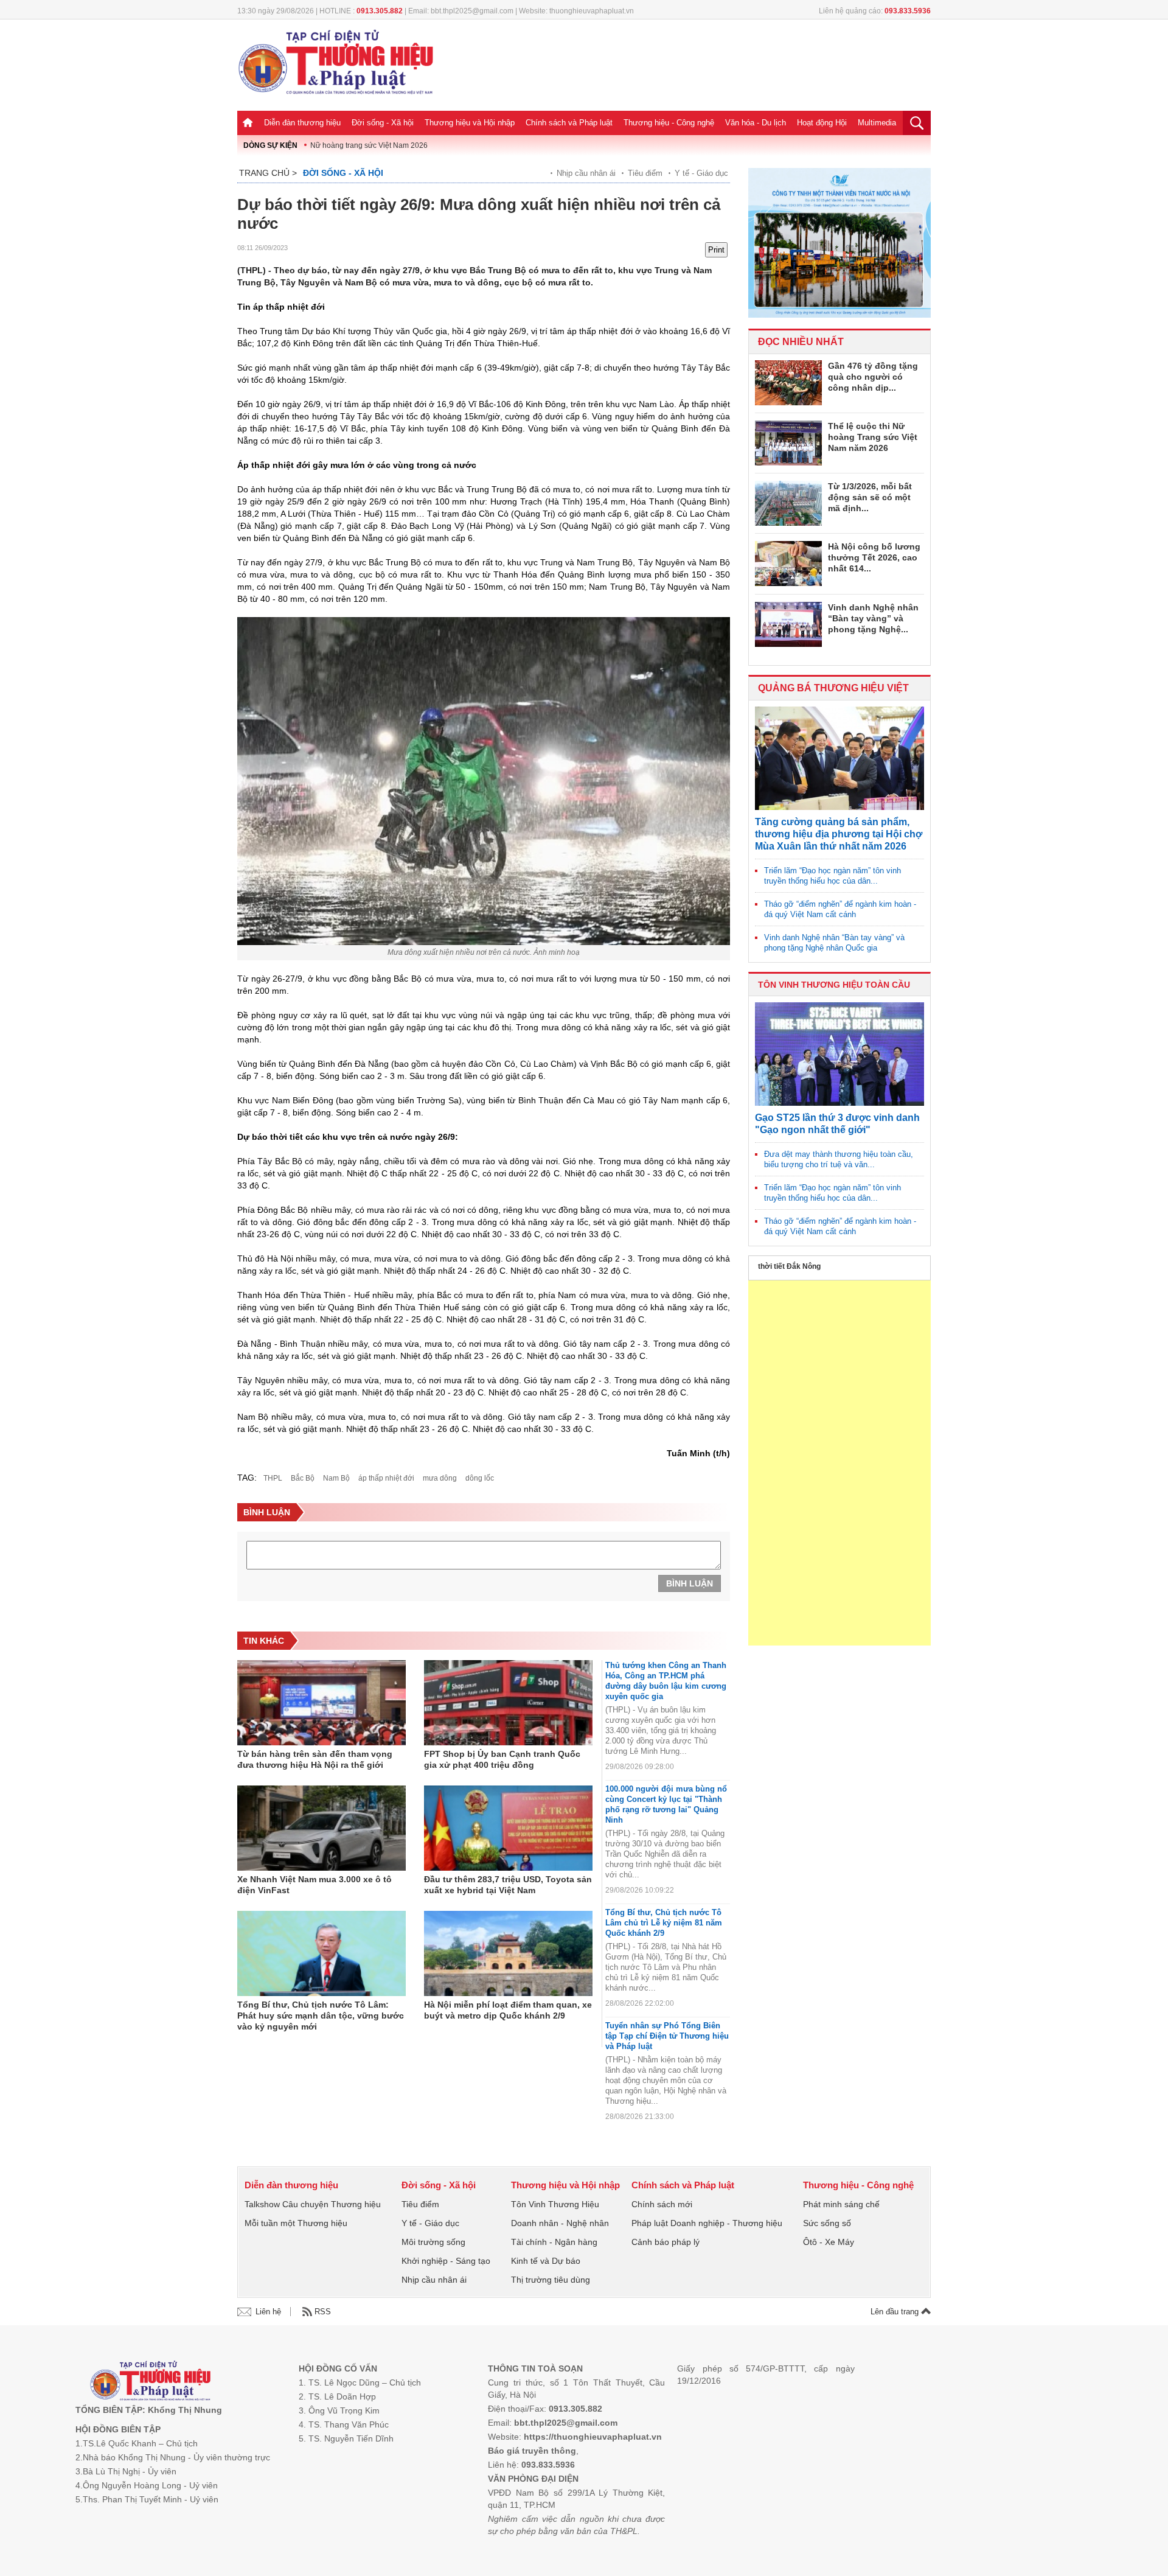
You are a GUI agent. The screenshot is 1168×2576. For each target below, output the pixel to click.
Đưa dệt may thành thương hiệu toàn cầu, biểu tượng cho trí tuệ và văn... (839, 1159)
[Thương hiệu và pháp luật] (151, 2382)
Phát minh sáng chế (841, 2204)
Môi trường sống (433, 2242)
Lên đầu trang (896, 2312)
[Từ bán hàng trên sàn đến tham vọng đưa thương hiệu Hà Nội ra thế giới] (322, 1703)
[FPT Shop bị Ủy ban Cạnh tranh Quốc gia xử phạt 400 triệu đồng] (508, 1703)
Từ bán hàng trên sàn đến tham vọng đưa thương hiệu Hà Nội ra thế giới (315, 1759)
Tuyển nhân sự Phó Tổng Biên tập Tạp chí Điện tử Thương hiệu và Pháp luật (667, 2036)
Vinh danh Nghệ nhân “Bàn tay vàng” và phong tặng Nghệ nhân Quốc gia (834, 943)
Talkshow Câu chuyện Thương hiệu (313, 2204)
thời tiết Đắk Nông (789, 1266)
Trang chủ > (268, 173)
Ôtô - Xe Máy (829, 2242)
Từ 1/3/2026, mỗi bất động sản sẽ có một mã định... (870, 497)
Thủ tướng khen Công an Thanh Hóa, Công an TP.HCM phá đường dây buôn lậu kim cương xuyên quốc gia (666, 1681)
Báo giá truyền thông (532, 2451)
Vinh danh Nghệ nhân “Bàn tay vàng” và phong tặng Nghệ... (873, 618)
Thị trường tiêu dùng (551, 2280)
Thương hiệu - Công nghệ (669, 123)
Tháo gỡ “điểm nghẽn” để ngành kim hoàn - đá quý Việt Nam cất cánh (840, 909)
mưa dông (440, 1478)
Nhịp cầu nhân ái (586, 173)
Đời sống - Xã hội (383, 123)
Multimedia (877, 123)
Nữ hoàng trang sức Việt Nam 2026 (369, 145)
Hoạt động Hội (822, 123)
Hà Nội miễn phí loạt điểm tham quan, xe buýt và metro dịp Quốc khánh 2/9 (508, 2010)
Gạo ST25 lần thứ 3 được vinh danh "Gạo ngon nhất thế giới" (837, 1124)
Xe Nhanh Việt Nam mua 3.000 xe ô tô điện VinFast (315, 1885)
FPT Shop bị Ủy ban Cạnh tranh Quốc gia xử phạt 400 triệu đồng (502, 1759)
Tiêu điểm (645, 173)
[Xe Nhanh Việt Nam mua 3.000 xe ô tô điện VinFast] (322, 1828)
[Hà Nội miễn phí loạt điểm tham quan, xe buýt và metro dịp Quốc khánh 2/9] (508, 1953)
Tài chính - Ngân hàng (554, 2242)
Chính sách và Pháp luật (569, 123)
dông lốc (480, 1478)
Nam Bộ (336, 1478)
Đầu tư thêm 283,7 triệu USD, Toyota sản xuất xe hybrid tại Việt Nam (508, 1885)
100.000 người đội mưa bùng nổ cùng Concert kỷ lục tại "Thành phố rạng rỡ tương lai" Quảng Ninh (666, 1804)
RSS (323, 2312)
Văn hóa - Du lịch (756, 123)
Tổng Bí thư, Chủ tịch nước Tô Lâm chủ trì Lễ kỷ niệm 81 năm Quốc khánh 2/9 (664, 1923)
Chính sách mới (662, 2204)
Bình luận (690, 1583)
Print (716, 250)
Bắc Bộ (303, 1478)
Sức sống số (827, 2223)
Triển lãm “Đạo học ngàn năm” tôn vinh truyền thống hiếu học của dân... (833, 876)
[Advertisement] (839, 1463)
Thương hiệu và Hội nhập (470, 123)
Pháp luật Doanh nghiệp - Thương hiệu (707, 2223)
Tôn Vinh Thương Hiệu (555, 2204)
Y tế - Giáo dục (701, 173)
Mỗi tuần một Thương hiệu (296, 2223)
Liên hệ (268, 2312)
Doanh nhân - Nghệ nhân (560, 2223)
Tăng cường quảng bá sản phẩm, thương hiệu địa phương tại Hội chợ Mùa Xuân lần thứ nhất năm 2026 (839, 834)
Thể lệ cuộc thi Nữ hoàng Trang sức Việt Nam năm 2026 (873, 437)
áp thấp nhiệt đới (386, 1478)
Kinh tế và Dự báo (546, 2261)
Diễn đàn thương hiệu (302, 123)
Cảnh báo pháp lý (666, 2242)
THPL (273, 1478)
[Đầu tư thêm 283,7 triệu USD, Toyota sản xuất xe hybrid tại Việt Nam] (508, 1828)
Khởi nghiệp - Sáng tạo (446, 2261)
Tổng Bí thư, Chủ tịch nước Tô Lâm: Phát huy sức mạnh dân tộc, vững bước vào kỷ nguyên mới (321, 2016)
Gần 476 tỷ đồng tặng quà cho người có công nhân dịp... (873, 377)
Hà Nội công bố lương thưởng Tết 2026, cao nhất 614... (874, 557)
